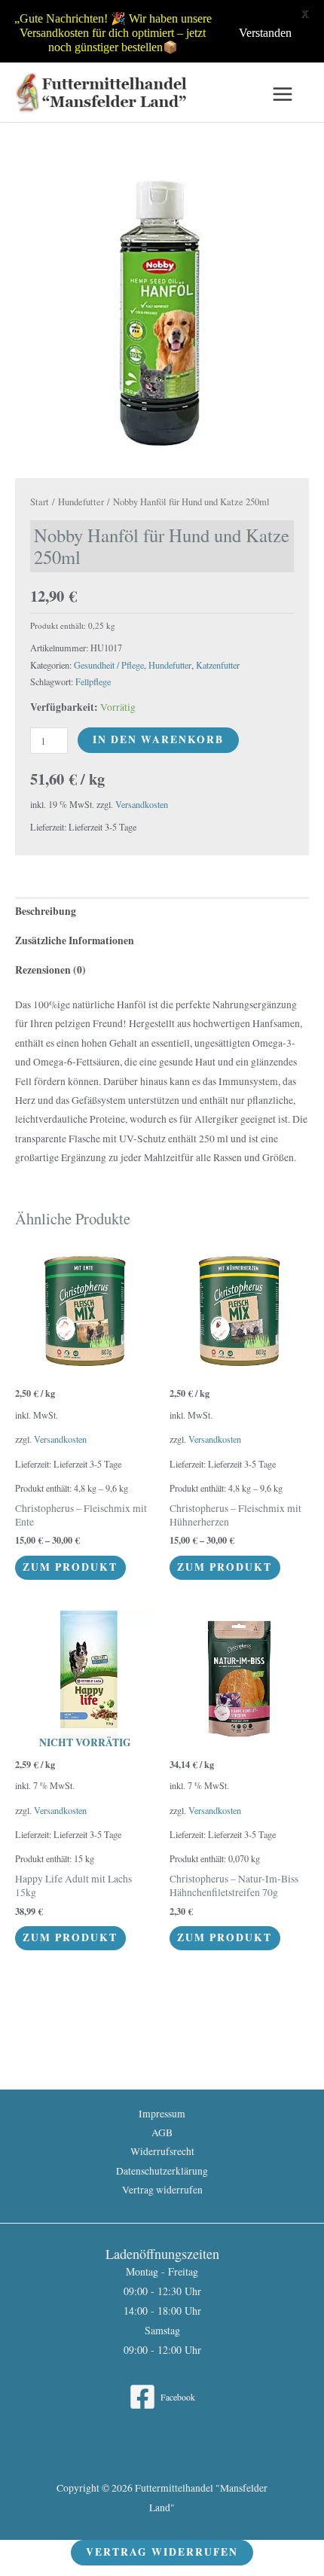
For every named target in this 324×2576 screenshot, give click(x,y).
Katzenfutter (218, 665)
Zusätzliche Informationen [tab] (75, 940)
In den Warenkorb (158, 739)
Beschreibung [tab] (46, 911)
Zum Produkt (70, 1567)
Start (40, 502)
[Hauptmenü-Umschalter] (283, 95)
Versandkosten (142, 804)
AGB (162, 2132)
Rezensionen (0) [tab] (50, 970)
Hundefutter (81, 502)
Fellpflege (93, 681)
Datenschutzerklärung (162, 2171)
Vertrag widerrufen (162, 2190)
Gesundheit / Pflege (109, 665)
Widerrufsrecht (162, 2151)
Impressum (162, 2114)
